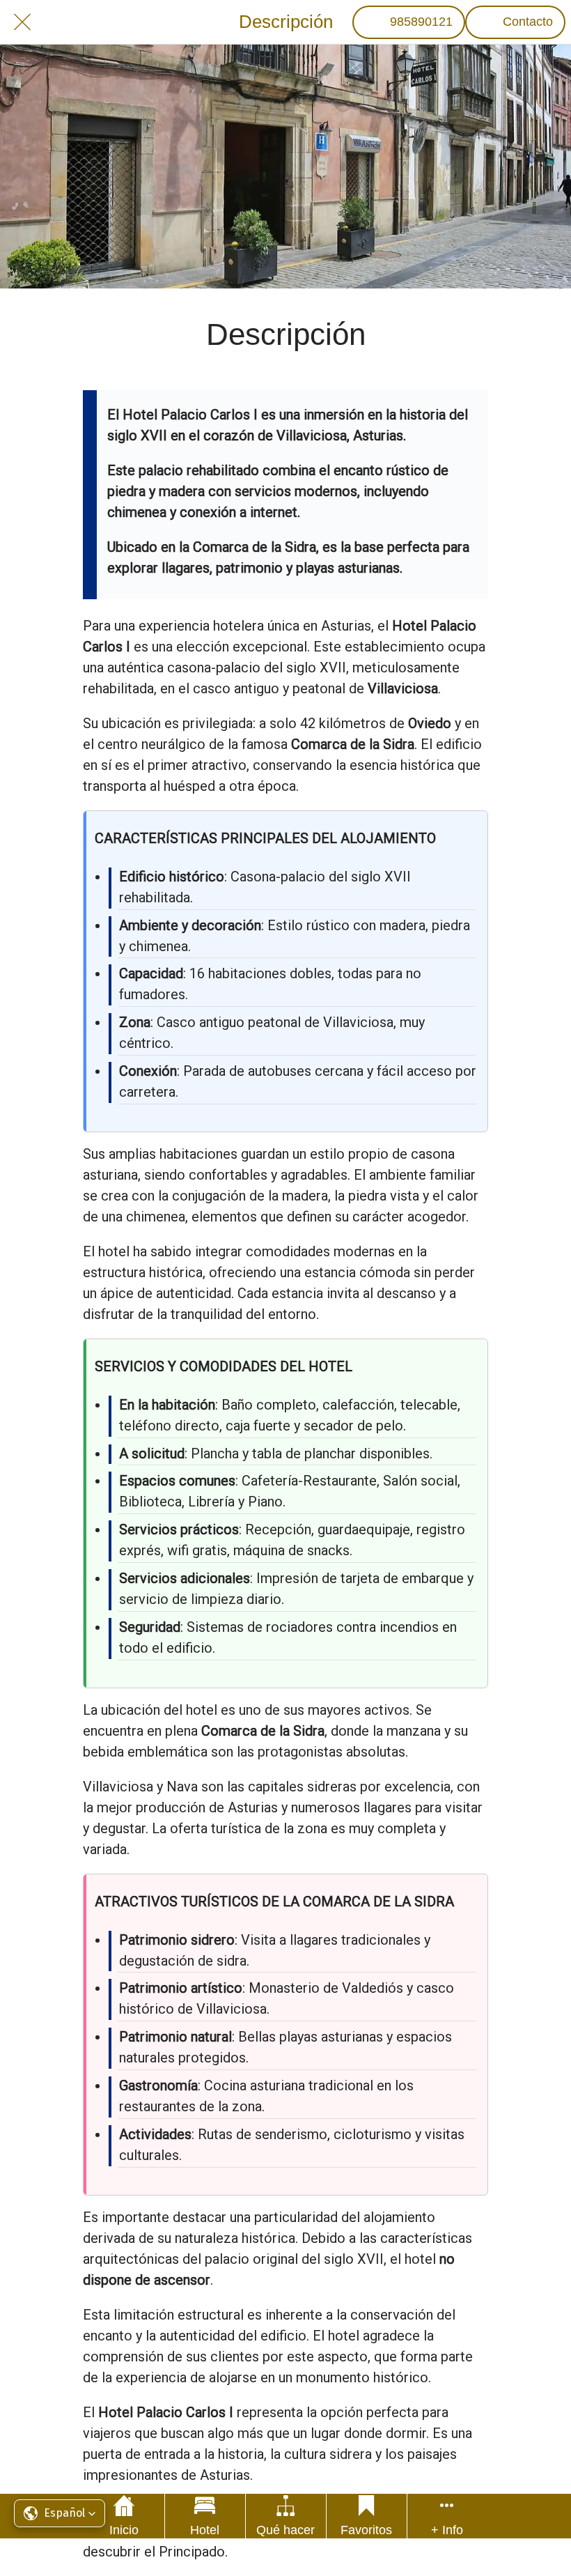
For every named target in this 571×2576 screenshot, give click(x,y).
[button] (60, 2513)
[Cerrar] (22, 22)
